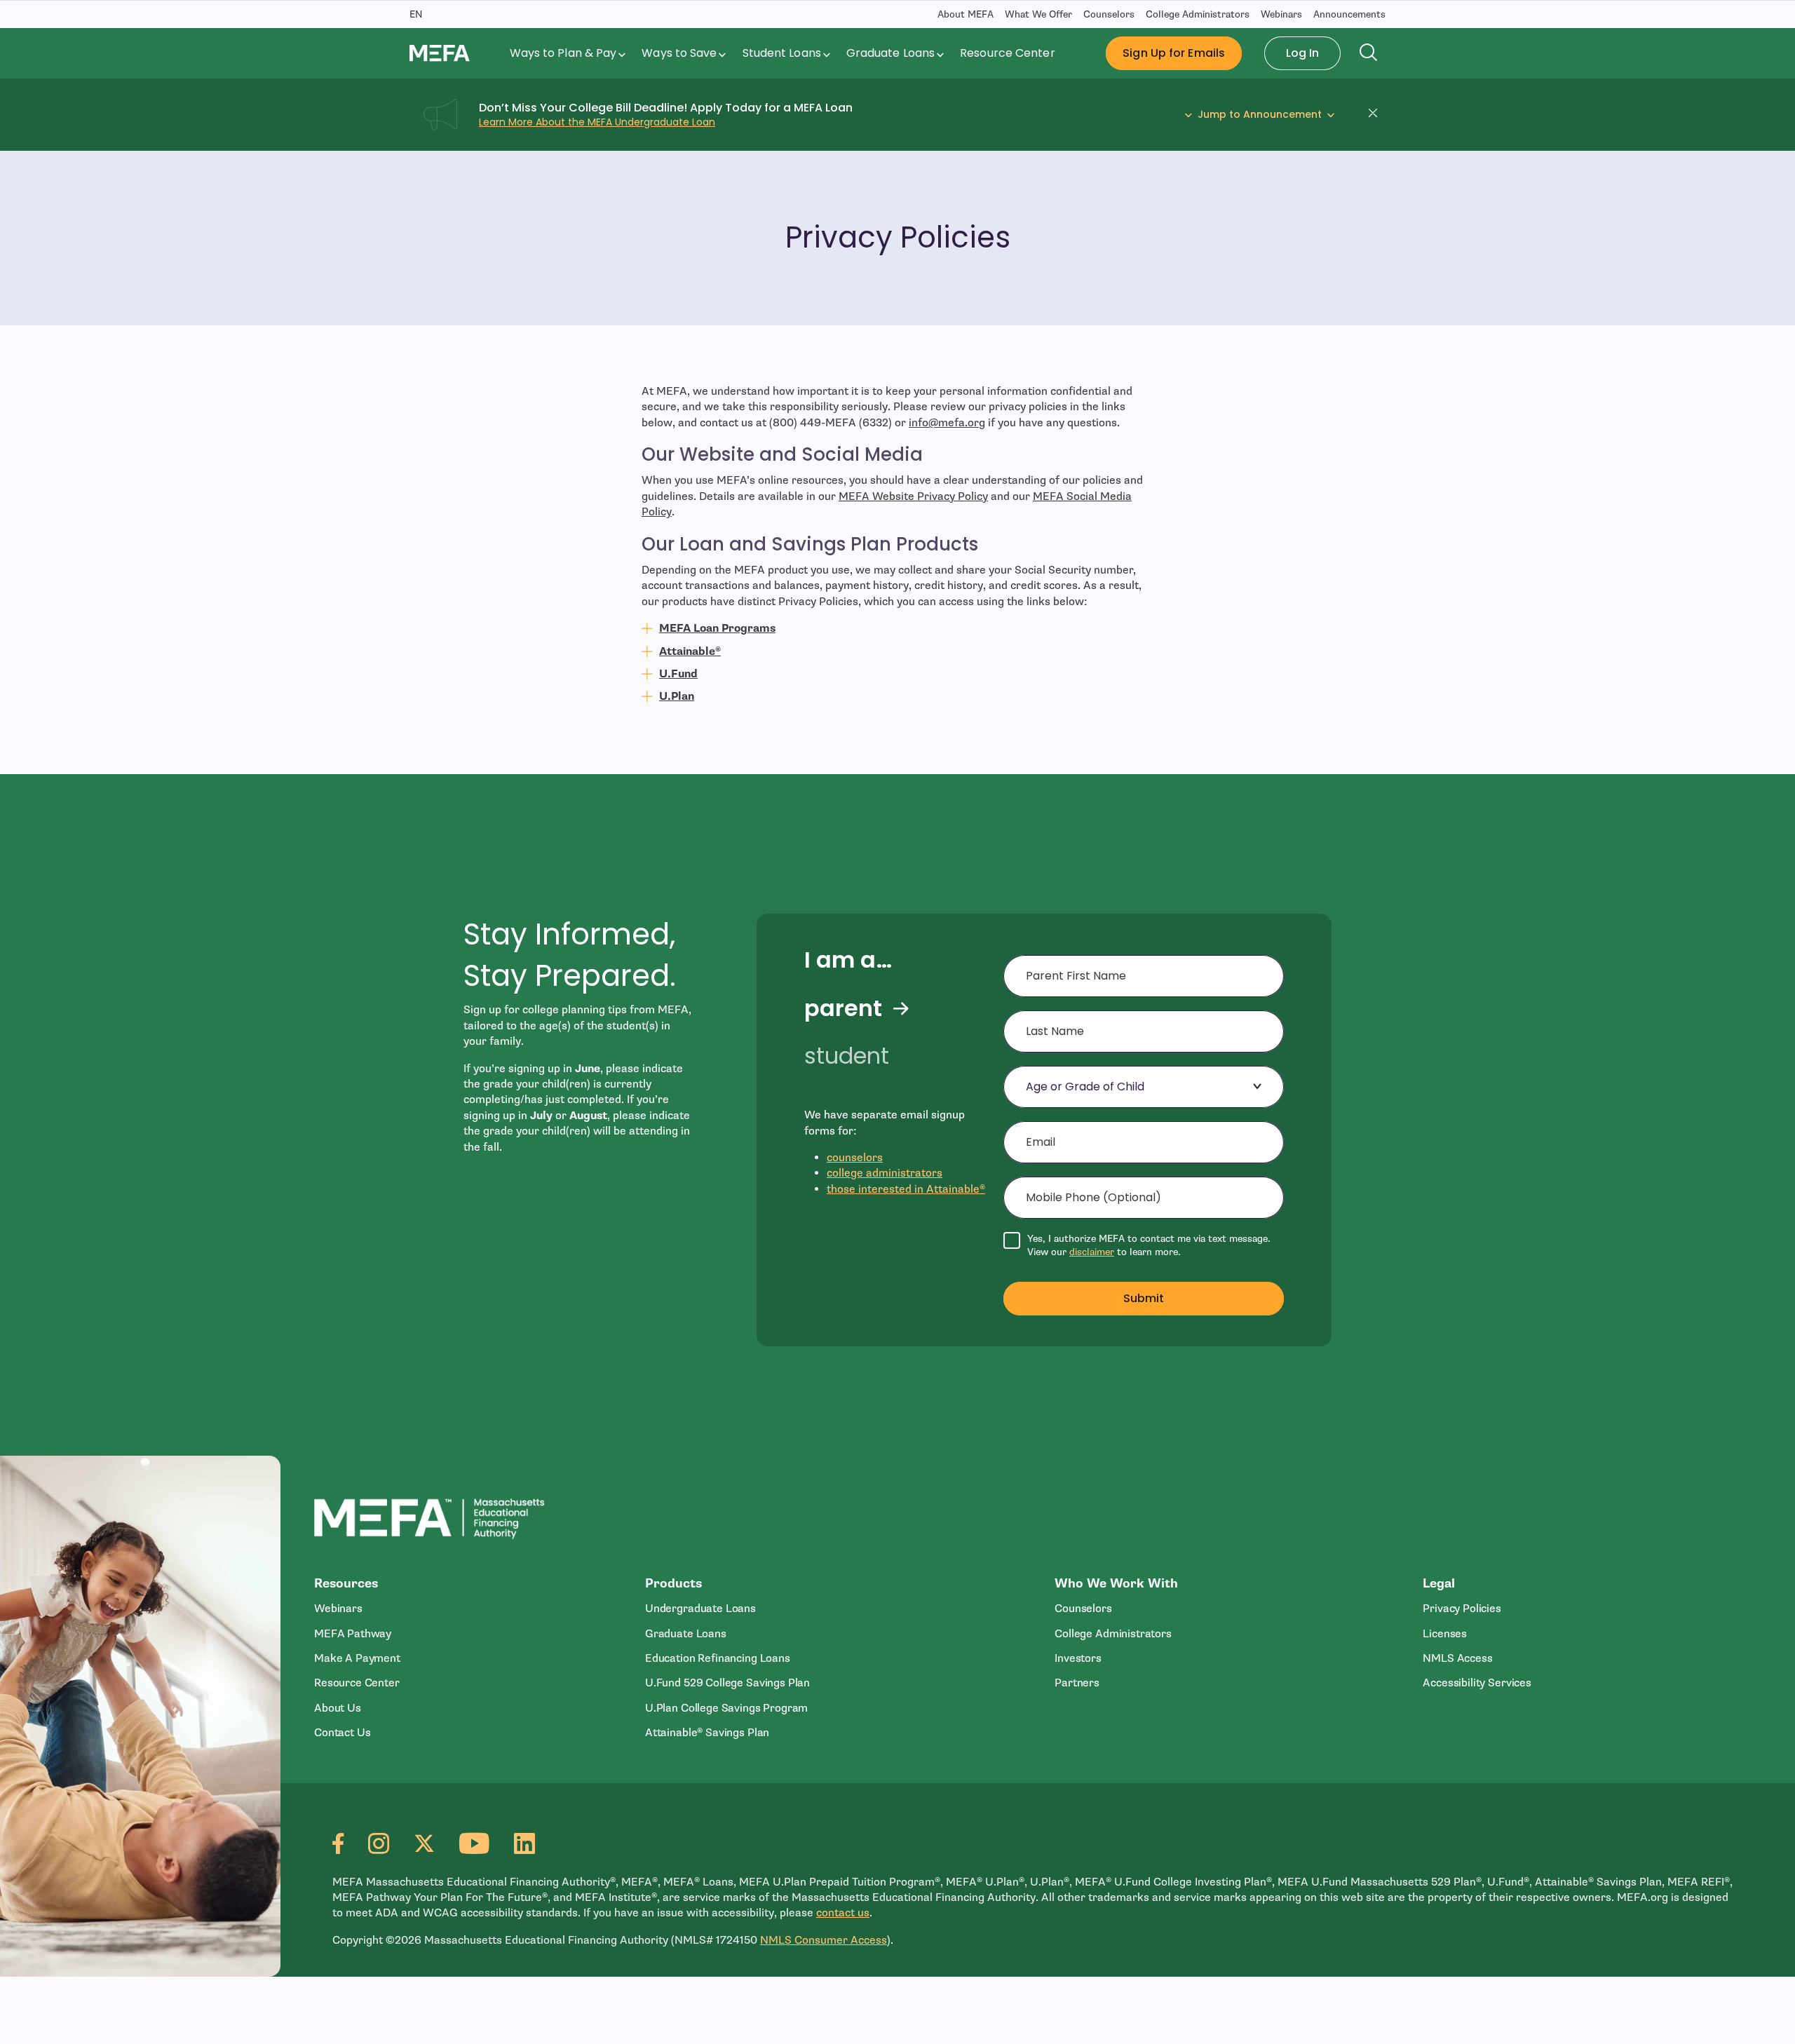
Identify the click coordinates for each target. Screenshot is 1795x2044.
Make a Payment (357, 1658)
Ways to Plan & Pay (563, 53)
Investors (1078, 1658)
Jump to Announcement (1260, 115)
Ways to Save (679, 53)
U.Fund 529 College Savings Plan (727, 1683)
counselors (855, 1158)
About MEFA (966, 14)
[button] (1377, 115)
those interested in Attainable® (906, 1189)
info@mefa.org (947, 423)
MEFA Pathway (353, 1634)
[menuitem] (569, 53)
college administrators (885, 1173)
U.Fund (678, 674)
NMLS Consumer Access (824, 1940)
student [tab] (847, 1056)
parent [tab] (843, 1008)
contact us (843, 1913)
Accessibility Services (1477, 1683)
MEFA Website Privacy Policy (913, 496)
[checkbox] (1144, 1246)
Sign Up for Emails (1174, 53)
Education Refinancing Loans (718, 1658)
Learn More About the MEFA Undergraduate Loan (597, 122)
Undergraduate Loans (700, 1609)
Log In (1303, 53)
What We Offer (1038, 14)
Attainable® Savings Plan (707, 1733)
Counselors (1109, 14)
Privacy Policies (1462, 1609)
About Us (338, 1708)
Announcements (1349, 14)
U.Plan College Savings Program (726, 1708)
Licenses (1445, 1634)
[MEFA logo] (440, 53)
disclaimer (1092, 1252)
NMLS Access (1457, 1658)
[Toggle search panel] (1369, 53)
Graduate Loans (890, 53)
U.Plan (677, 696)
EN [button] (416, 14)
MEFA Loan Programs (717, 628)
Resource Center (1007, 53)
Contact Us (342, 1733)
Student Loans (782, 53)
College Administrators (1198, 14)
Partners (1077, 1683)
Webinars (1281, 14)
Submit (1144, 1298)
